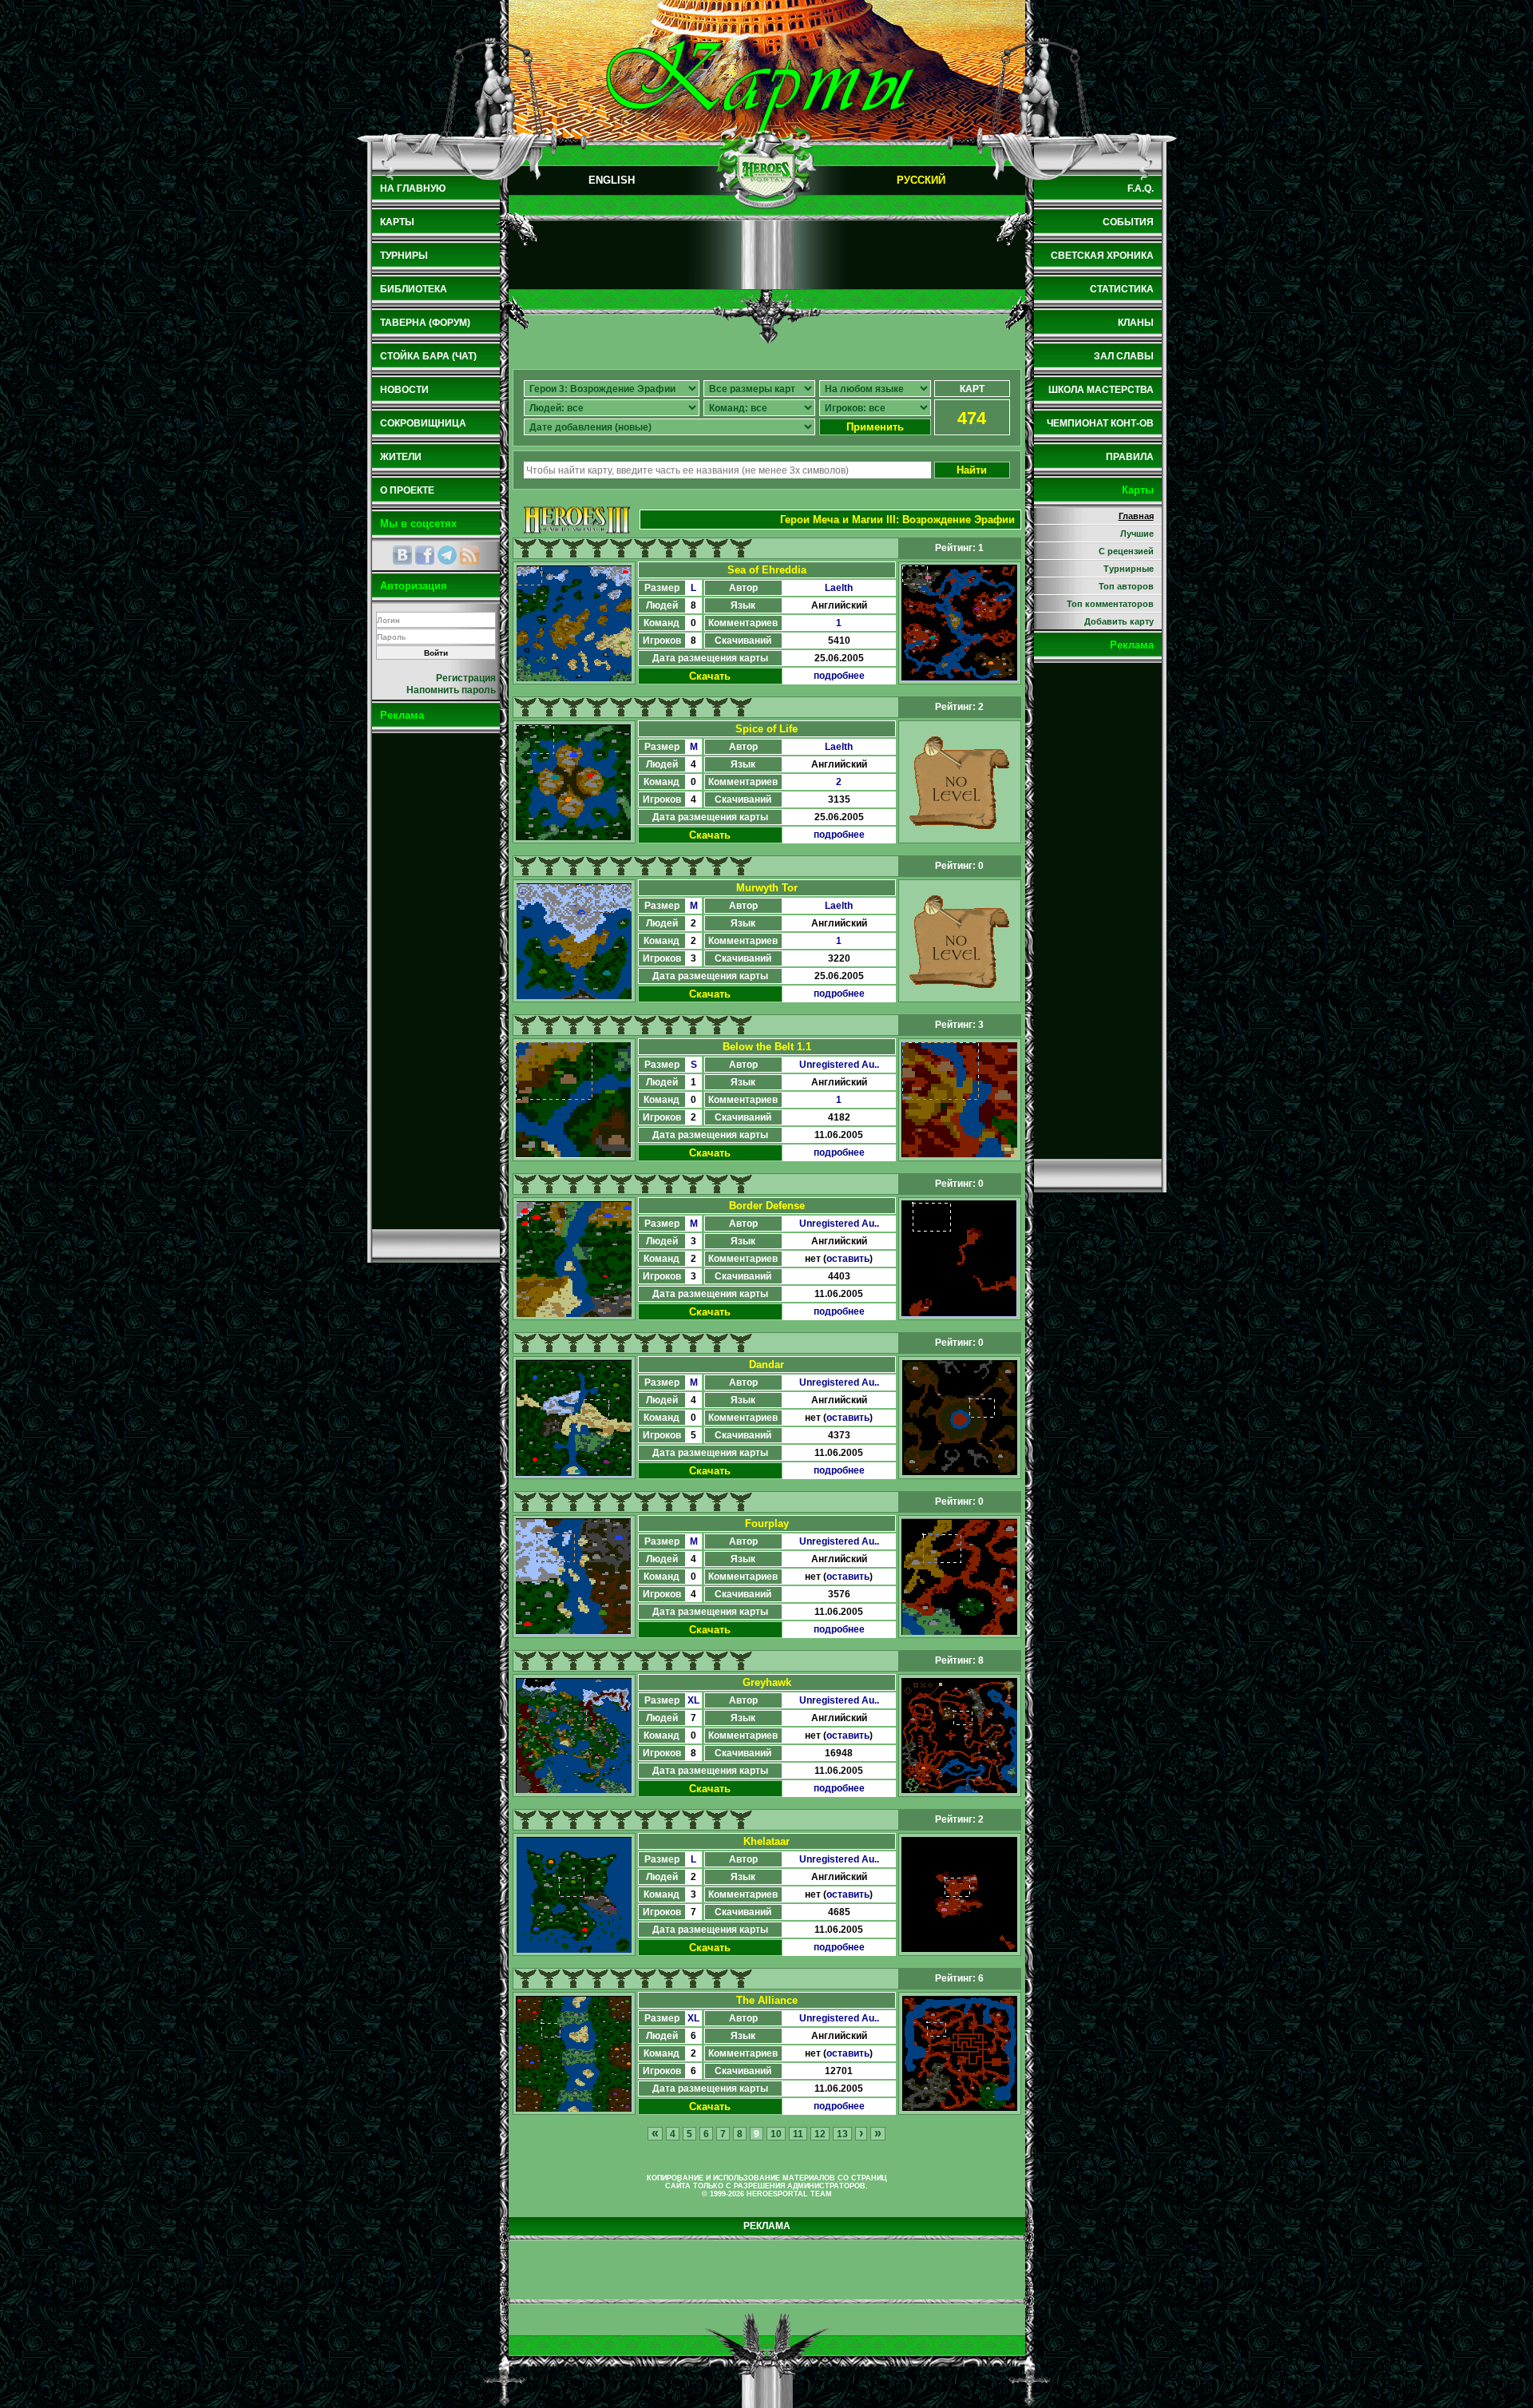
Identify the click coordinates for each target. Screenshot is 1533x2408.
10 (776, 2134)
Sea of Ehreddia (767, 570)
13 (842, 2134)
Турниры (404, 256)
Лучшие (1137, 534)
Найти (972, 470)
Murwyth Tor (767, 888)
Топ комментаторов (1110, 604)
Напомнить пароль (451, 690)
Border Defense (767, 1206)
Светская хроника (1102, 256)
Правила (1130, 457)
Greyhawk (767, 1682)
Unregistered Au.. (839, 1065)
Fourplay (767, 1523)
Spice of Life (766, 729)
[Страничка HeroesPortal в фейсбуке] (425, 555)
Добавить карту (1119, 621)
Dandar (766, 1365)
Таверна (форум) (425, 323)
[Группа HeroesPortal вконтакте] (402, 555)
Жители (401, 457)
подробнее (839, 676)
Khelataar (766, 1841)
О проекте (407, 490)
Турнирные (1129, 569)
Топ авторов (1126, 586)
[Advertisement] (436, 981)
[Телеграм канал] (447, 555)
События (1128, 222)
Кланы (1136, 323)
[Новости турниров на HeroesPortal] (469, 555)
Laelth (839, 588)
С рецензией (1126, 551)
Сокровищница (423, 423)
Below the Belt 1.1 (767, 1047)
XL (693, 1700)
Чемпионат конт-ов (1100, 423)
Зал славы (1124, 356)
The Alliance (767, 2000)
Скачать (710, 676)
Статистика (1122, 289)
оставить (848, 1259)
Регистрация (466, 678)
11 (798, 2134)
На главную (413, 188)
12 (820, 2134)
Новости (404, 390)
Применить (875, 427)
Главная (1136, 516)
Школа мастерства (1101, 390)
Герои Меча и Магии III (838, 520)
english (612, 180)
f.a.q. (1141, 188)
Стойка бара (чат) (428, 356)
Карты (397, 222)
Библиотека (414, 289)
